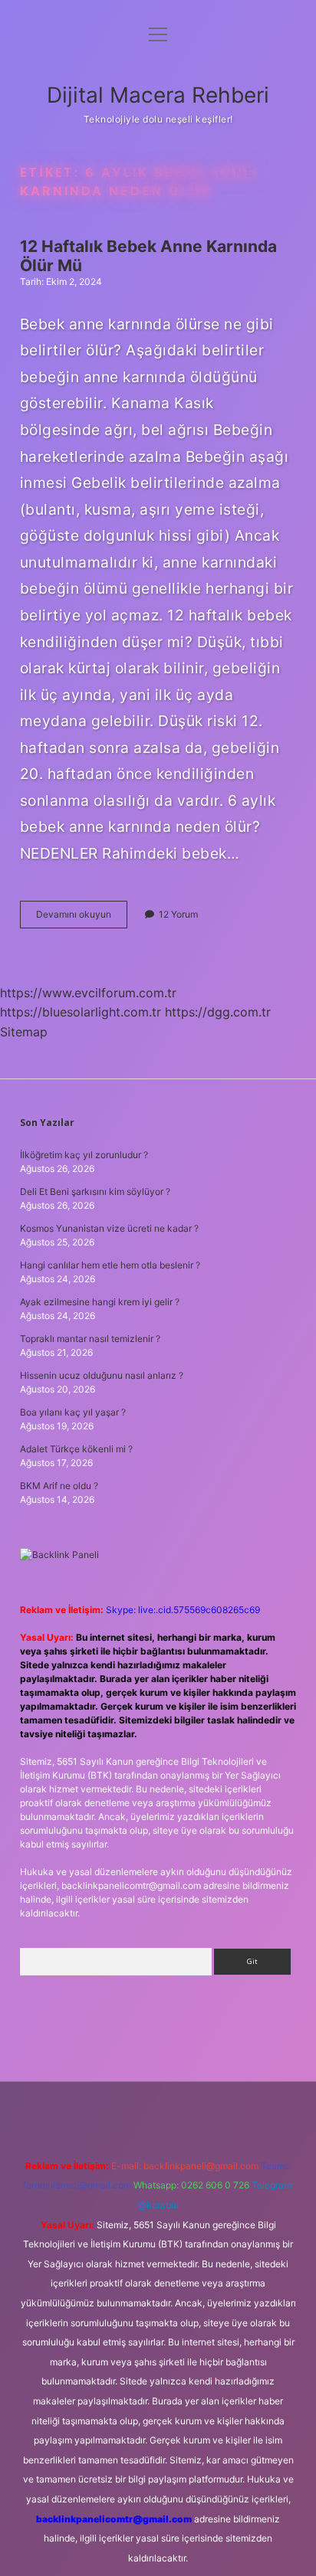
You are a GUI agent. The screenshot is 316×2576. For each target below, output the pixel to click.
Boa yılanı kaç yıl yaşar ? (73, 1412)
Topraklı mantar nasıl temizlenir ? (90, 1339)
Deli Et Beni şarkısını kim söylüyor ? (95, 1191)
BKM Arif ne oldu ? (59, 1486)
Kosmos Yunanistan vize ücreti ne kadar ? (109, 1228)
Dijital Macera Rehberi (158, 95)
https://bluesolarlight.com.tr (81, 1012)
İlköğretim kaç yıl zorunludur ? (84, 1155)
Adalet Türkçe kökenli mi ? (76, 1449)
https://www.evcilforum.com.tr (88, 993)
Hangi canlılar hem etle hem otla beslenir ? (110, 1265)
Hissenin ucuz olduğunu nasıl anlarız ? (102, 1375)
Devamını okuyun (82, 918)
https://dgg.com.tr (218, 1012)
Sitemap (24, 1032)
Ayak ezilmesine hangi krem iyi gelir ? (100, 1302)
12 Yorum (178, 914)
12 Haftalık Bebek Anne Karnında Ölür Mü (148, 256)
